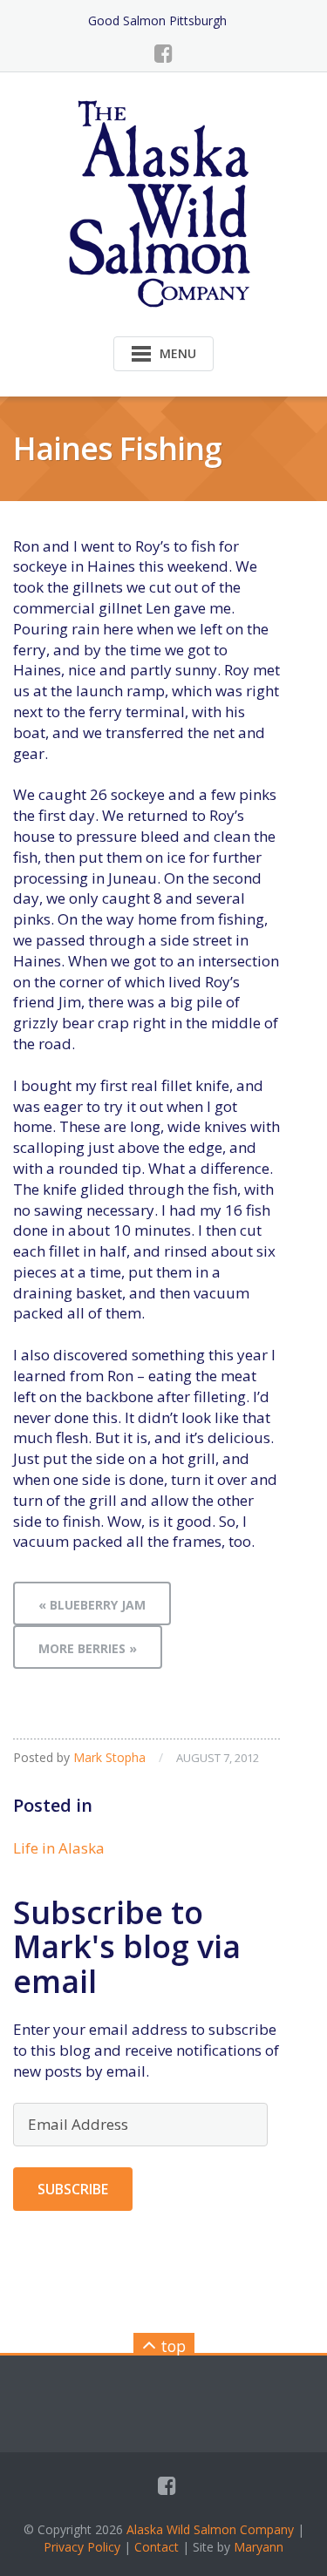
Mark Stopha (109, 1757)
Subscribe (73, 2189)
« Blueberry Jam (92, 1605)
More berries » (88, 1648)
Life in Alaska (59, 1848)
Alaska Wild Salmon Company (210, 2529)
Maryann (259, 2547)
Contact (157, 2547)
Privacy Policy (82, 2547)
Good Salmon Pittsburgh (157, 20)
